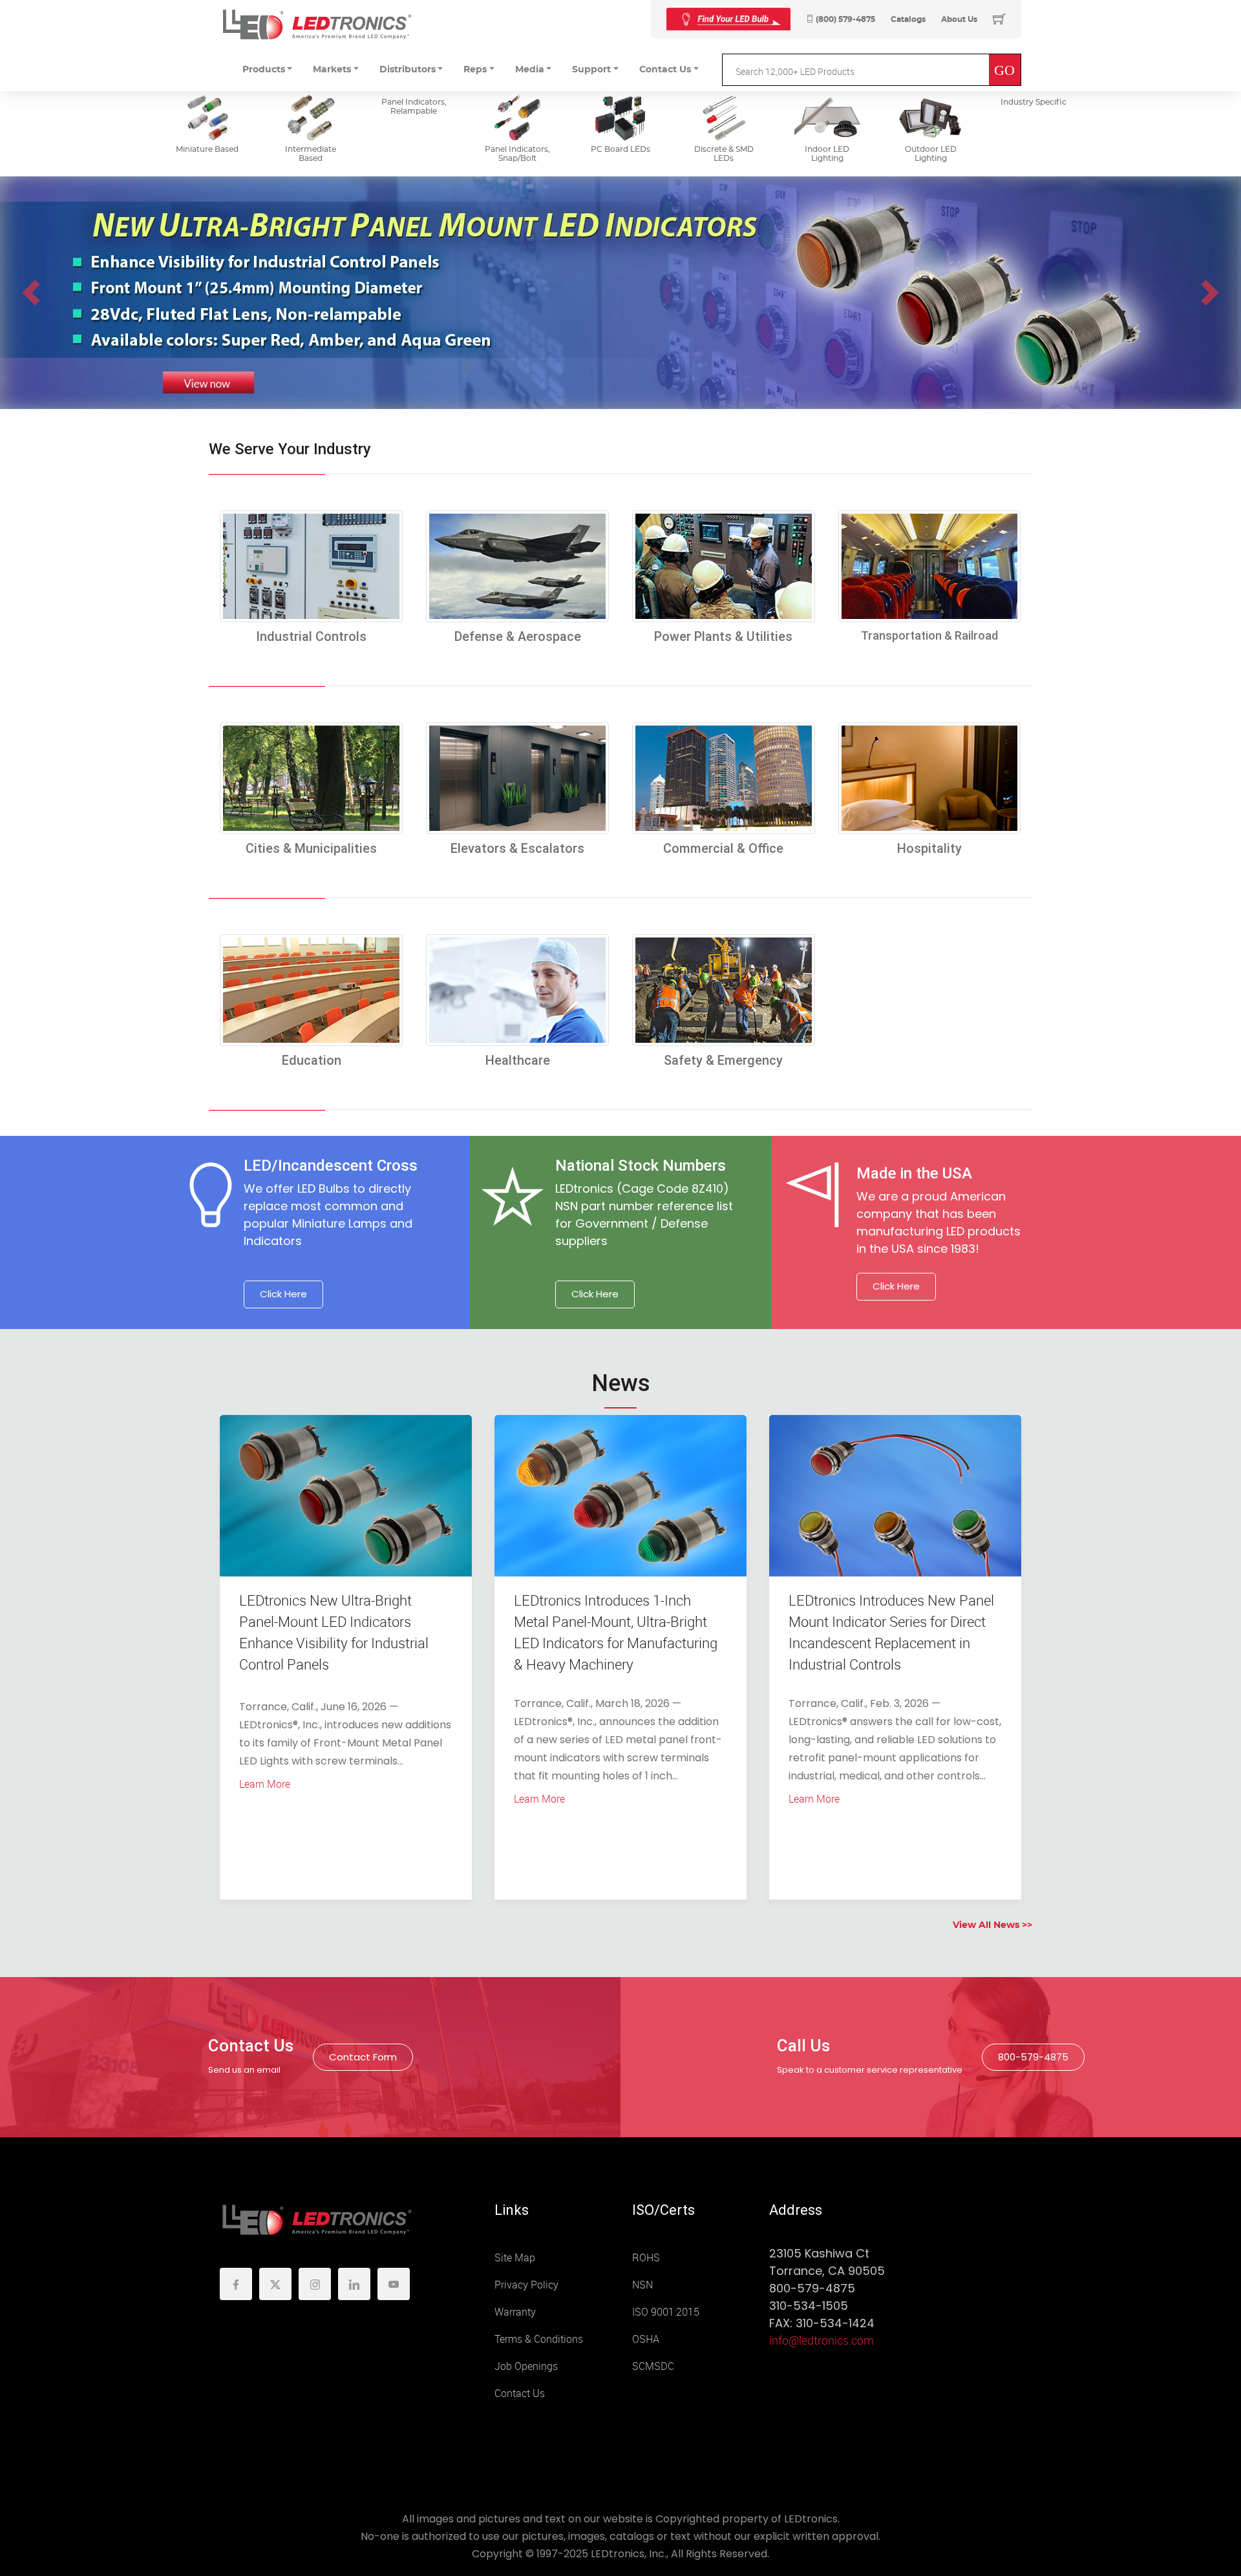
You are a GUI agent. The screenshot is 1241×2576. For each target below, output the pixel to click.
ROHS (646, 2258)
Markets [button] (332, 70)
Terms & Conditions (539, 2339)
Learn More (265, 1784)
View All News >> (992, 1925)
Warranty (515, 2312)
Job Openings (526, 2366)
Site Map (515, 2258)
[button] (31, 293)
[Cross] (728, 19)
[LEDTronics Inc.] (317, 24)
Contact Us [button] (665, 70)
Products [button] (264, 70)
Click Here (283, 1294)
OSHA (646, 2339)
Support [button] (591, 70)
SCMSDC (653, 2366)
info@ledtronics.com (822, 2341)
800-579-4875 (1033, 2057)
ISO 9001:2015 (666, 2312)
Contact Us (520, 2393)
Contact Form (363, 2057)
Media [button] (530, 70)
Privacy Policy (526, 2285)
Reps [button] (475, 70)
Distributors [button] (408, 70)
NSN (642, 2285)
